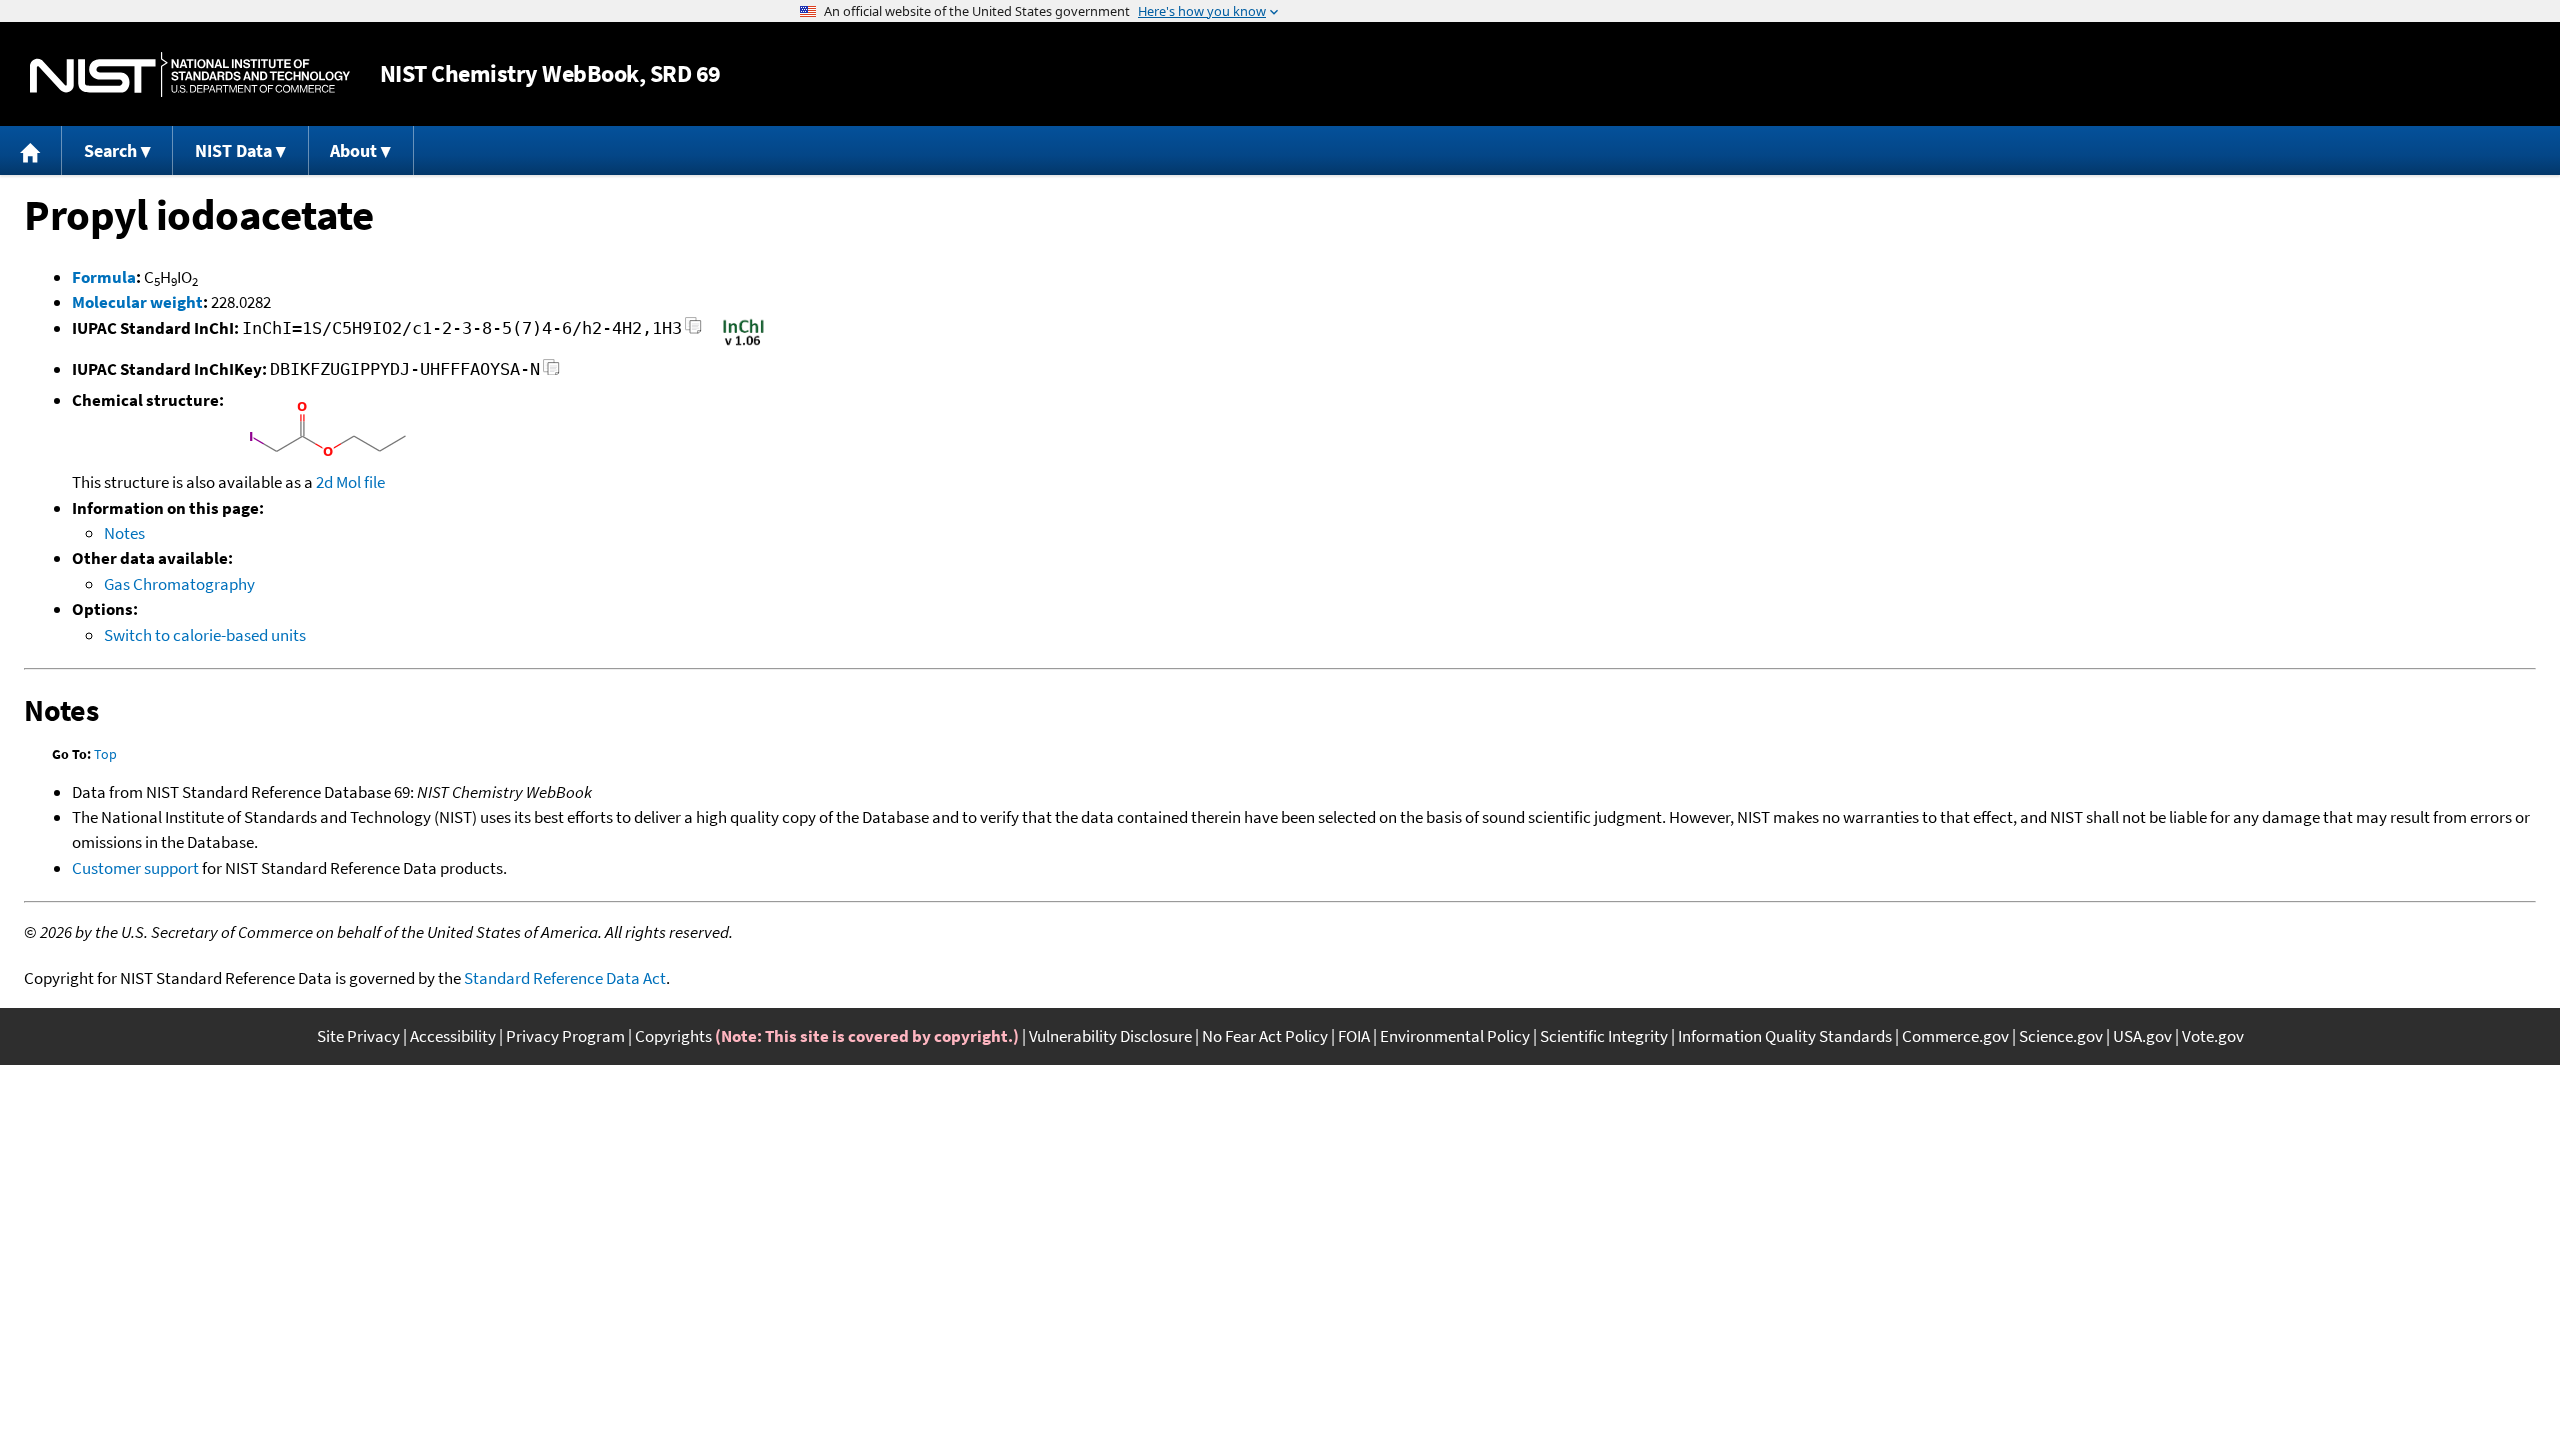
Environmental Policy (1455, 1036)
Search (110, 150)
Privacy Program (565, 1036)
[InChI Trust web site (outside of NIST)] (743, 344)
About (353, 150)
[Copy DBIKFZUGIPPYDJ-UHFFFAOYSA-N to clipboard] (551, 372)
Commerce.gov (1955, 1036)
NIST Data (233, 150)
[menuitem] (31, 150)
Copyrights (673, 1036)
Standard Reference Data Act (565, 978)
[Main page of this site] (31, 150)
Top (105, 754)
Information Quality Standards (1785, 1036)
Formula (104, 277)
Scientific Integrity (1604, 1036)
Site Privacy (358, 1036)
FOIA (1354, 1036)
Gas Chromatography (179, 584)
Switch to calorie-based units (205, 635)
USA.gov (2142, 1036)
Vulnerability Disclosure (1110, 1036)
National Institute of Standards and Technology (190, 74)
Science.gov (2061, 1036)
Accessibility (453, 1036)
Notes (124, 533)
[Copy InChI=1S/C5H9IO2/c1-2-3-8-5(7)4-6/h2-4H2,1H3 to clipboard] (693, 331)
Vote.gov (2213, 1036)
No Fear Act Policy (1265, 1036)
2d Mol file (350, 482)
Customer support (135, 868)
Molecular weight (137, 302)
